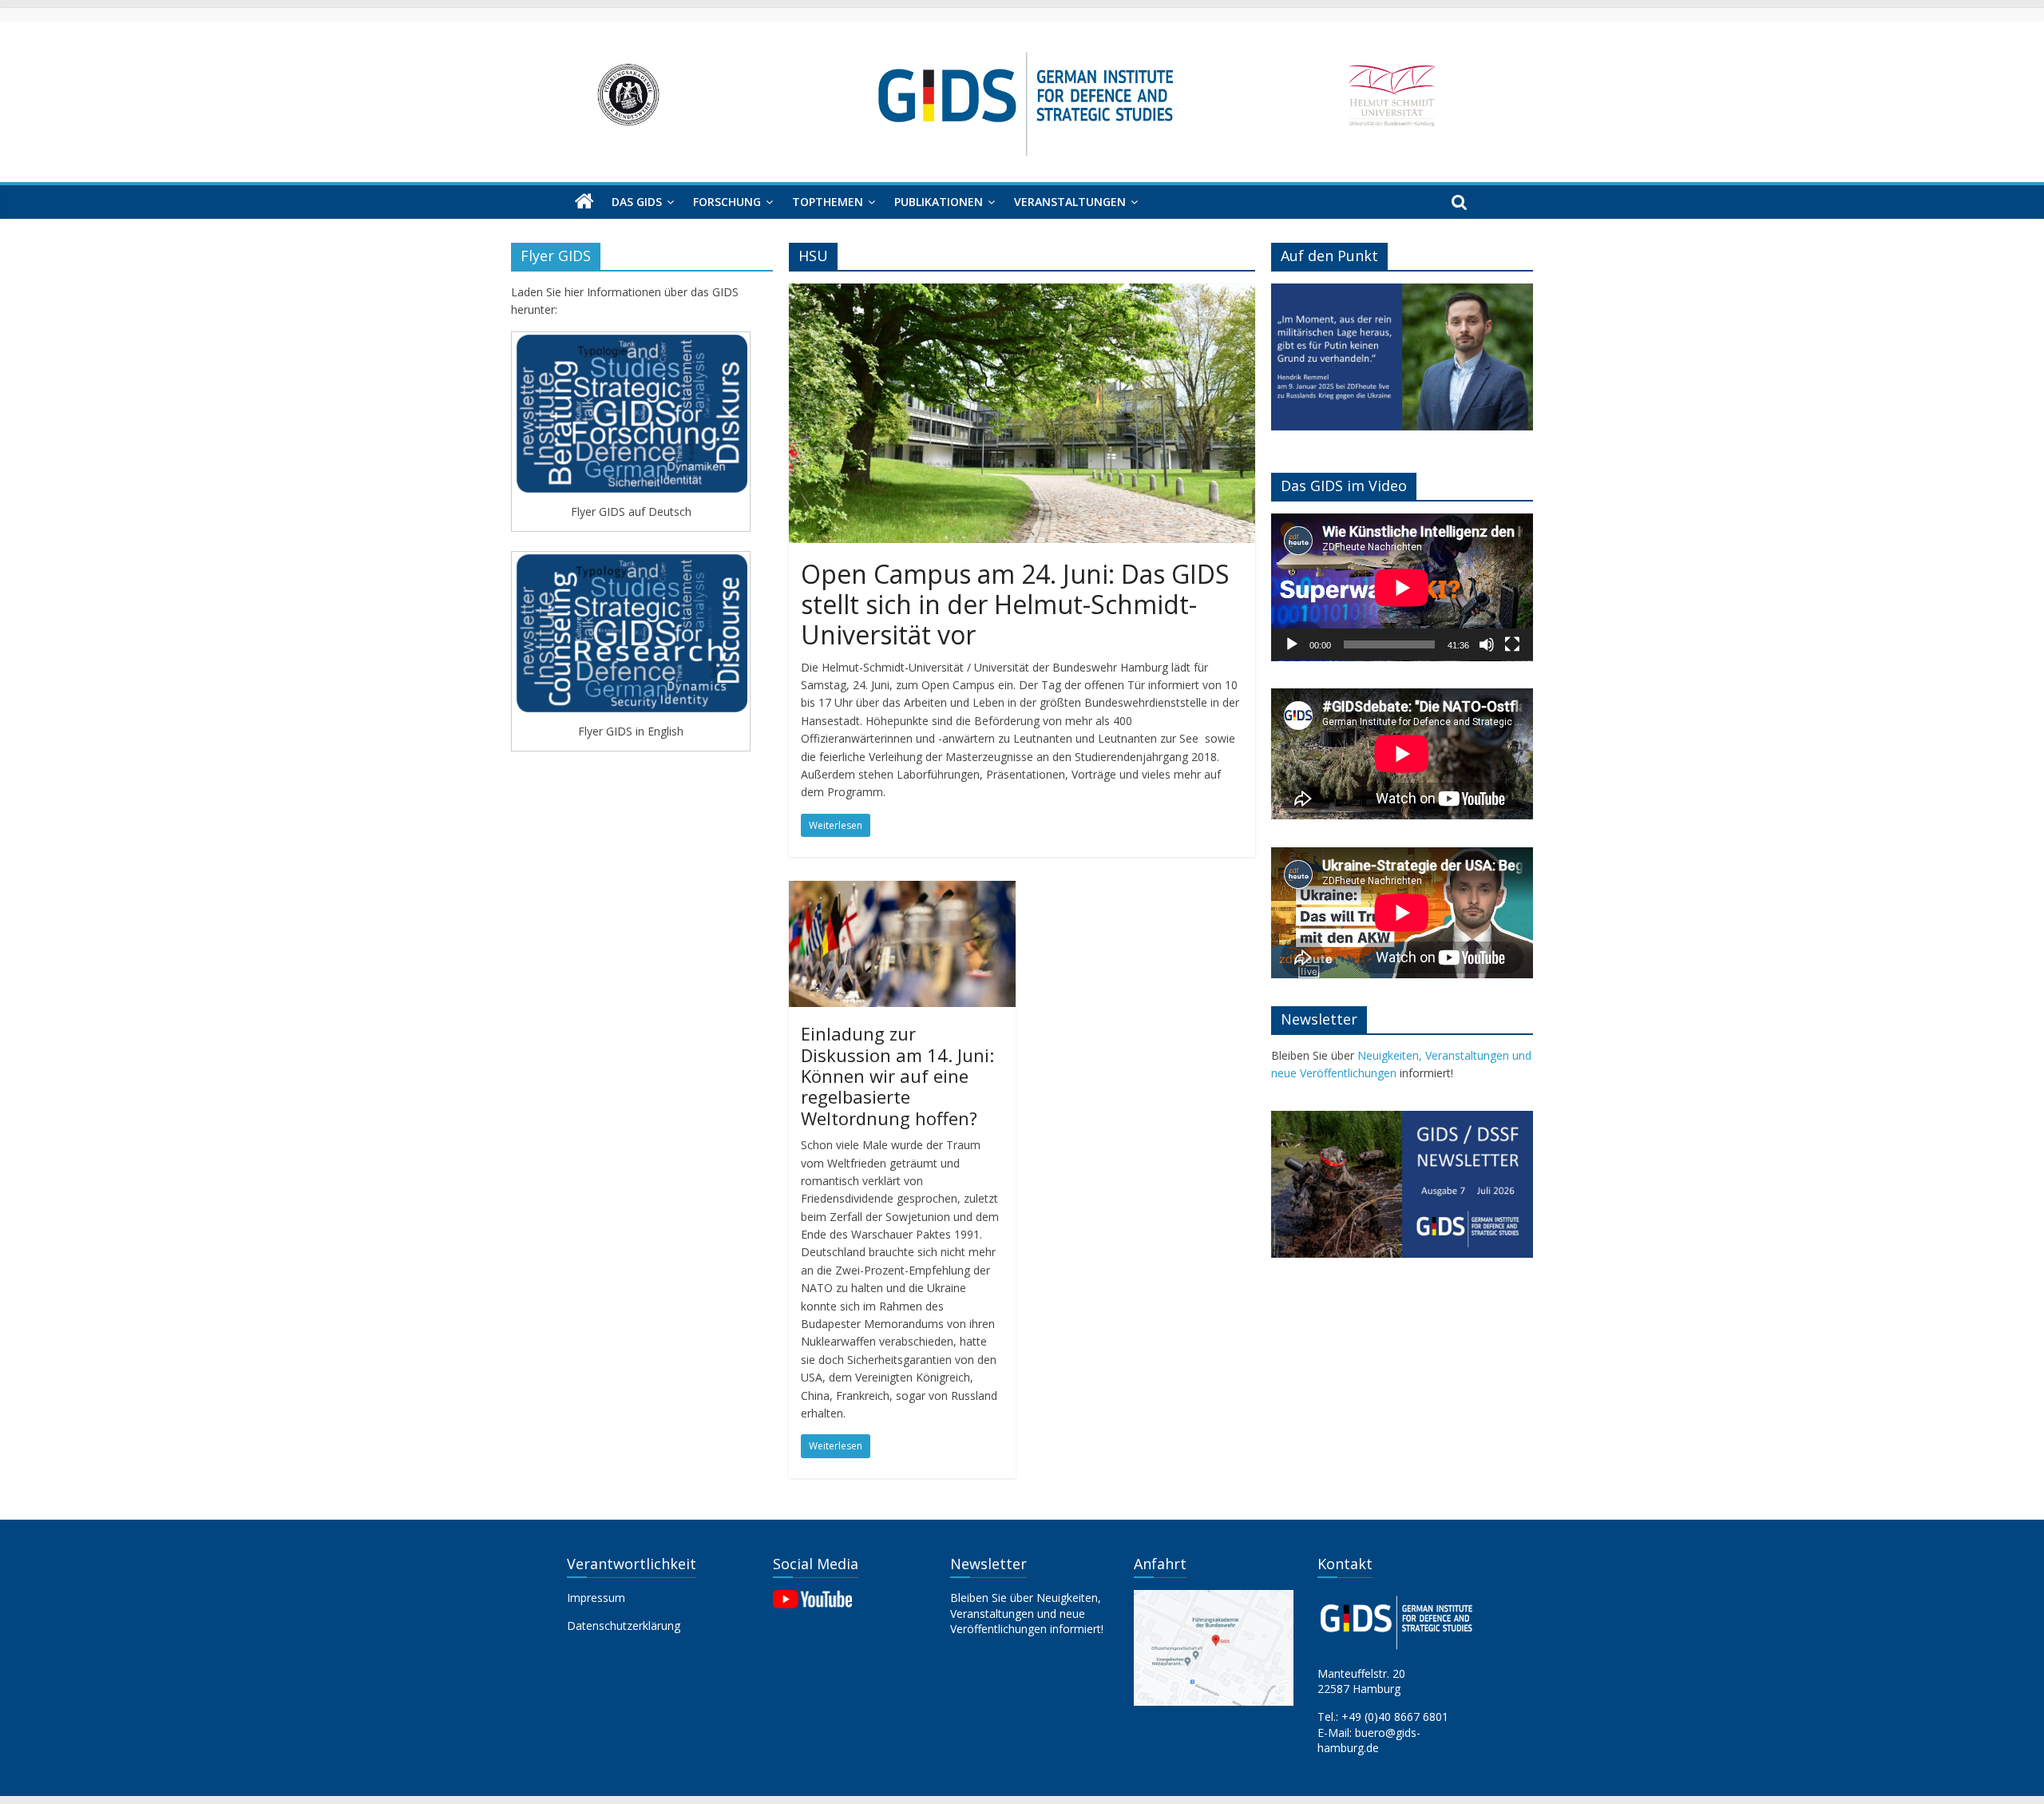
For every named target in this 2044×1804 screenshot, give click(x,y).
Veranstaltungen (1070, 202)
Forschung (727, 202)
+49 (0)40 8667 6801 (1395, 1717)
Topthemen (828, 202)
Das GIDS (637, 202)
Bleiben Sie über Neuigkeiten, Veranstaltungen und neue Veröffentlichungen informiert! (1027, 1613)
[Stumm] (1487, 644)
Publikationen (939, 202)
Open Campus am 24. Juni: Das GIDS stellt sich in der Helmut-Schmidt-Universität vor (1015, 605)
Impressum (596, 1598)
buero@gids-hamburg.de (1369, 1741)
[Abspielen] (1292, 644)
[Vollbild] (1512, 644)
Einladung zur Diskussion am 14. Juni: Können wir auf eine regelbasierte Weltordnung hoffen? (897, 1076)
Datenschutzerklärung (624, 1626)
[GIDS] (584, 202)
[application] (1402, 587)
